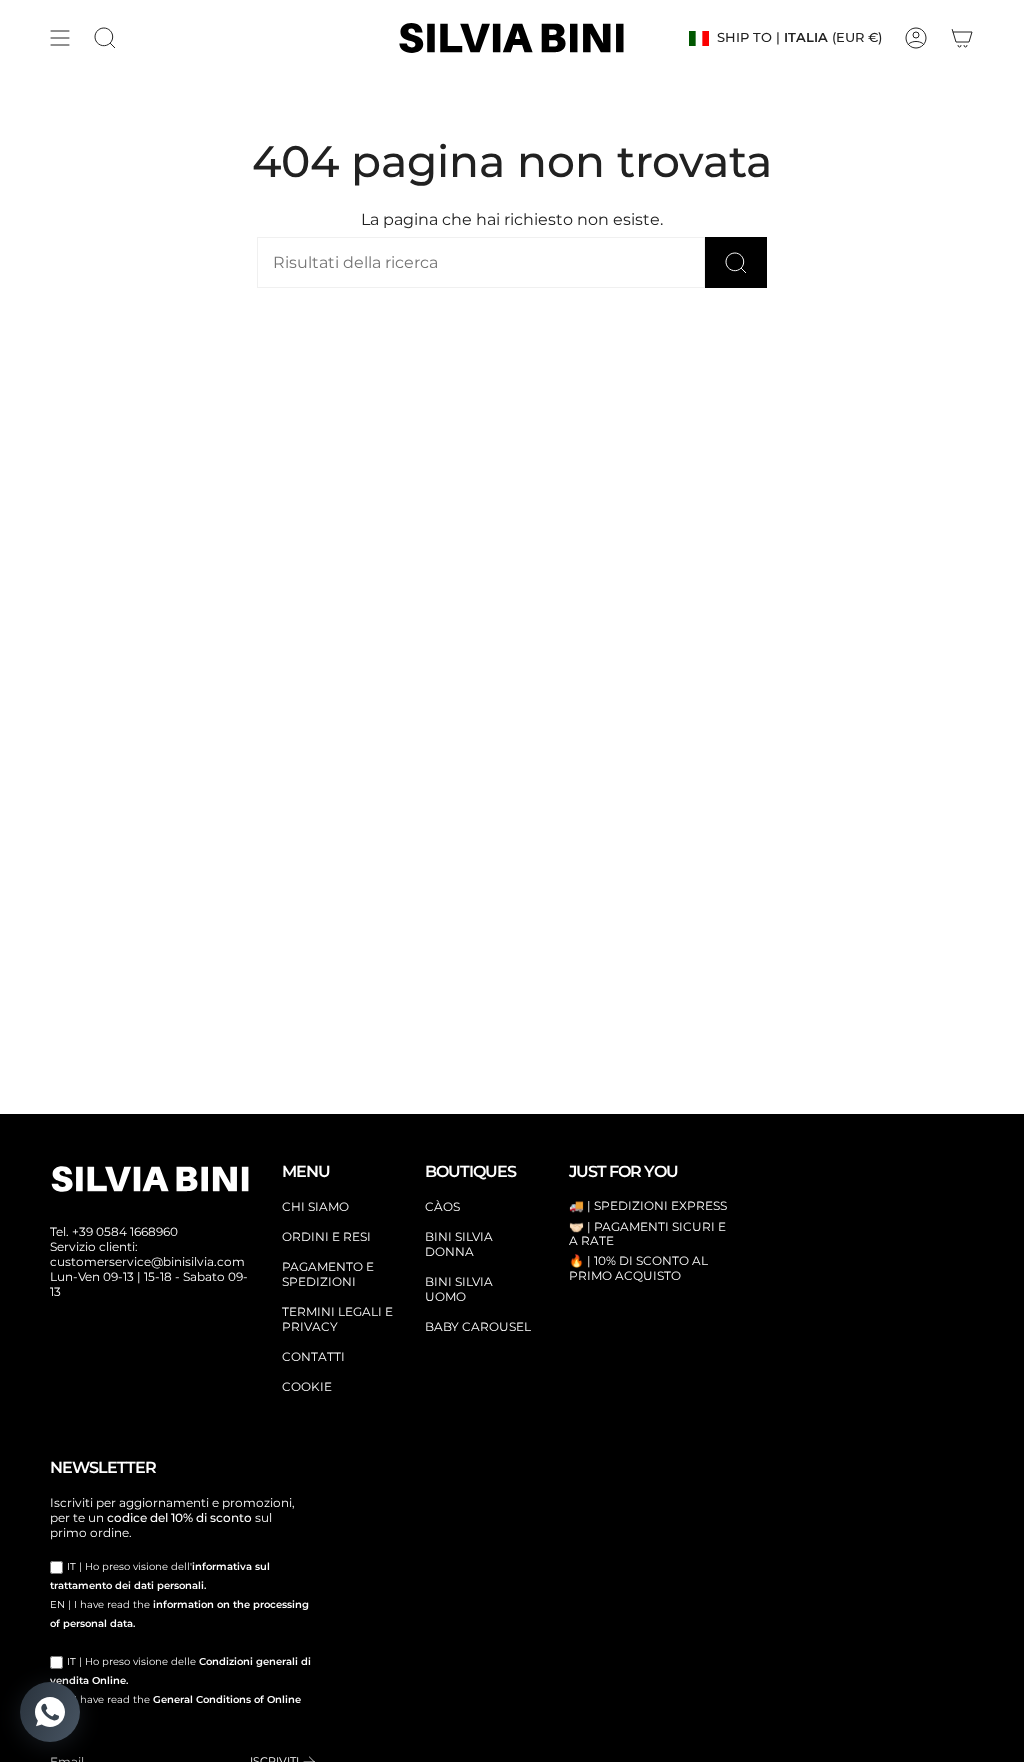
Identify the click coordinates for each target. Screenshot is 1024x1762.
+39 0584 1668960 (125, 1231)
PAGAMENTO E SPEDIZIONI (328, 1274)
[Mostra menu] (60, 38)
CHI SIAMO (315, 1206)
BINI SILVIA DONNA (459, 1244)
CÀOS (442, 1206)
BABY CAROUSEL (478, 1326)
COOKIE (307, 1386)
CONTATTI (313, 1356)
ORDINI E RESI (326, 1236)
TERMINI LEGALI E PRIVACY (337, 1319)
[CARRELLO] (962, 38)
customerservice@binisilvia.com (147, 1261)
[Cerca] (736, 262)
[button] (105, 38)
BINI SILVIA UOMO (459, 1289)
